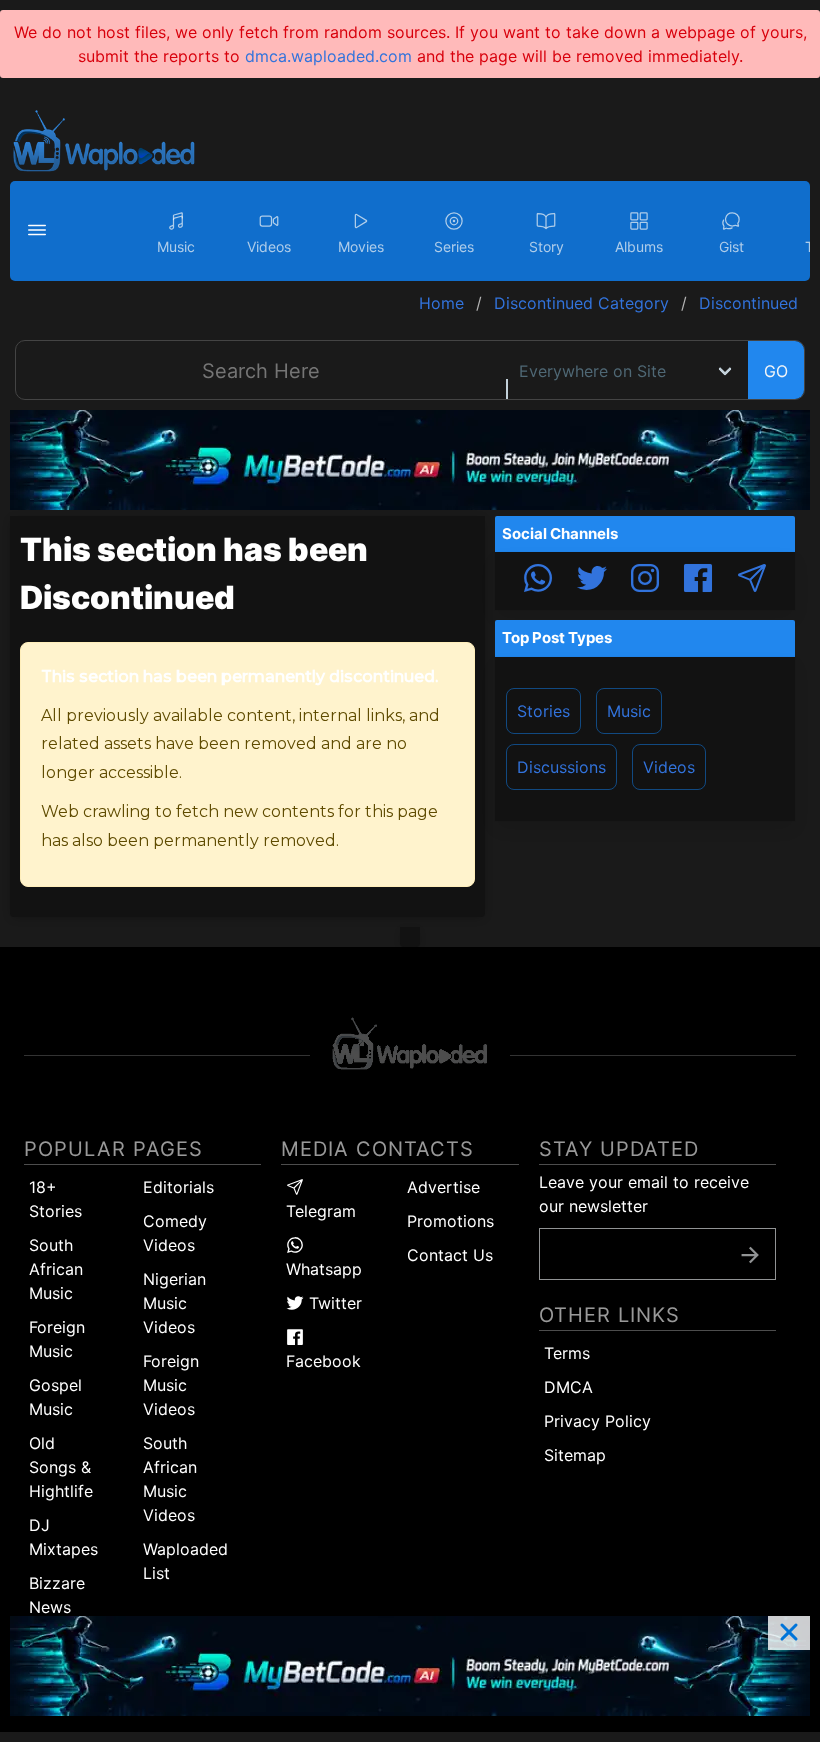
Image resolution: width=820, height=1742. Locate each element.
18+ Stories (55, 1199)
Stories (543, 711)
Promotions (450, 1221)
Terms (567, 1353)
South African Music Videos (170, 1479)
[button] (40, 231)
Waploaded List (185, 1561)
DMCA (568, 1387)
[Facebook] (698, 581)
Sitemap (575, 1455)
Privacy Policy (597, 1421)
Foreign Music (57, 1339)
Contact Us (450, 1255)
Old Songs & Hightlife (61, 1467)
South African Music (56, 1269)
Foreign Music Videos (171, 1385)
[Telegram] (752, 581)
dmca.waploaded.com (328, 56)
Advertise (443, 1187)
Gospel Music (55, 1397)
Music (629, 711)
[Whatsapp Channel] (538, 581)
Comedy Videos (175, 1233)
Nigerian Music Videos (174, 1303)
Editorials (178, 1187)
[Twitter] (592, 581)
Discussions (561, 767)
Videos (669, 767)
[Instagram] (645, 581)
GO (776, 371)
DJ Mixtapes (63, 1537)
